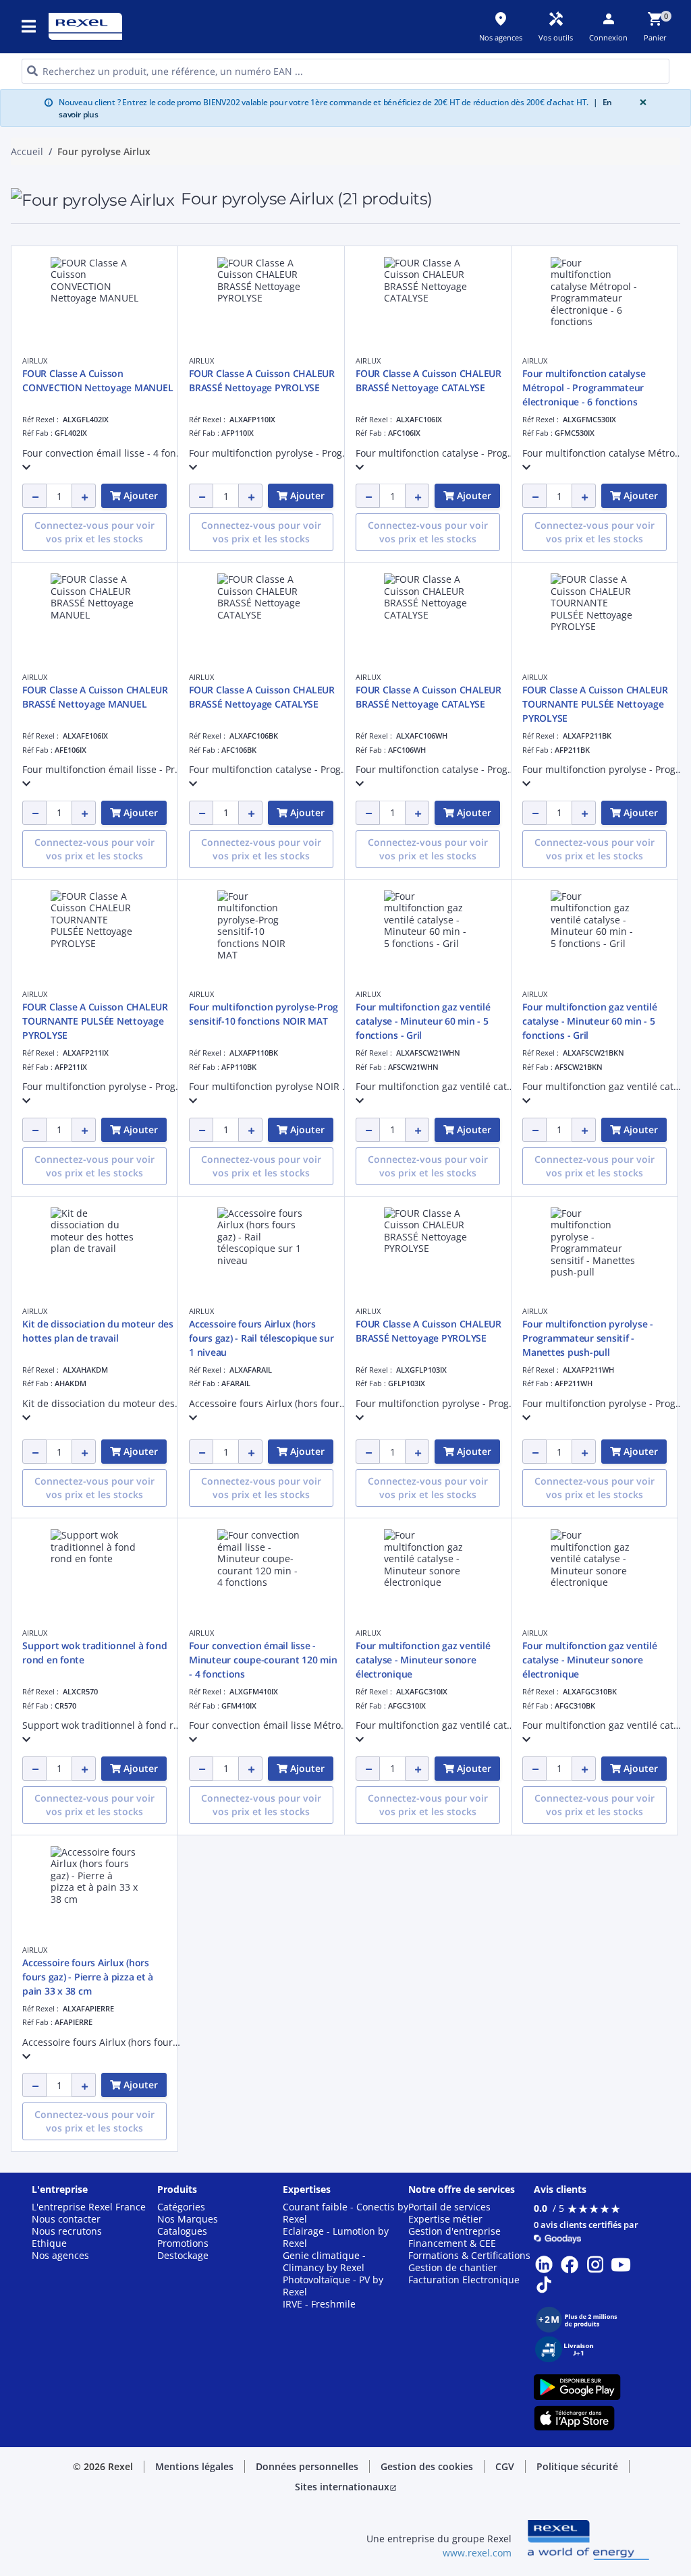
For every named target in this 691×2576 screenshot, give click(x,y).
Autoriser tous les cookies (479, 703)
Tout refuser (369, 703)
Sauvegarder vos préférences (227, 703)
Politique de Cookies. (446, 481)
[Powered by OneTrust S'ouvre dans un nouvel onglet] (499, 744)
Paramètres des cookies (227, 648)
